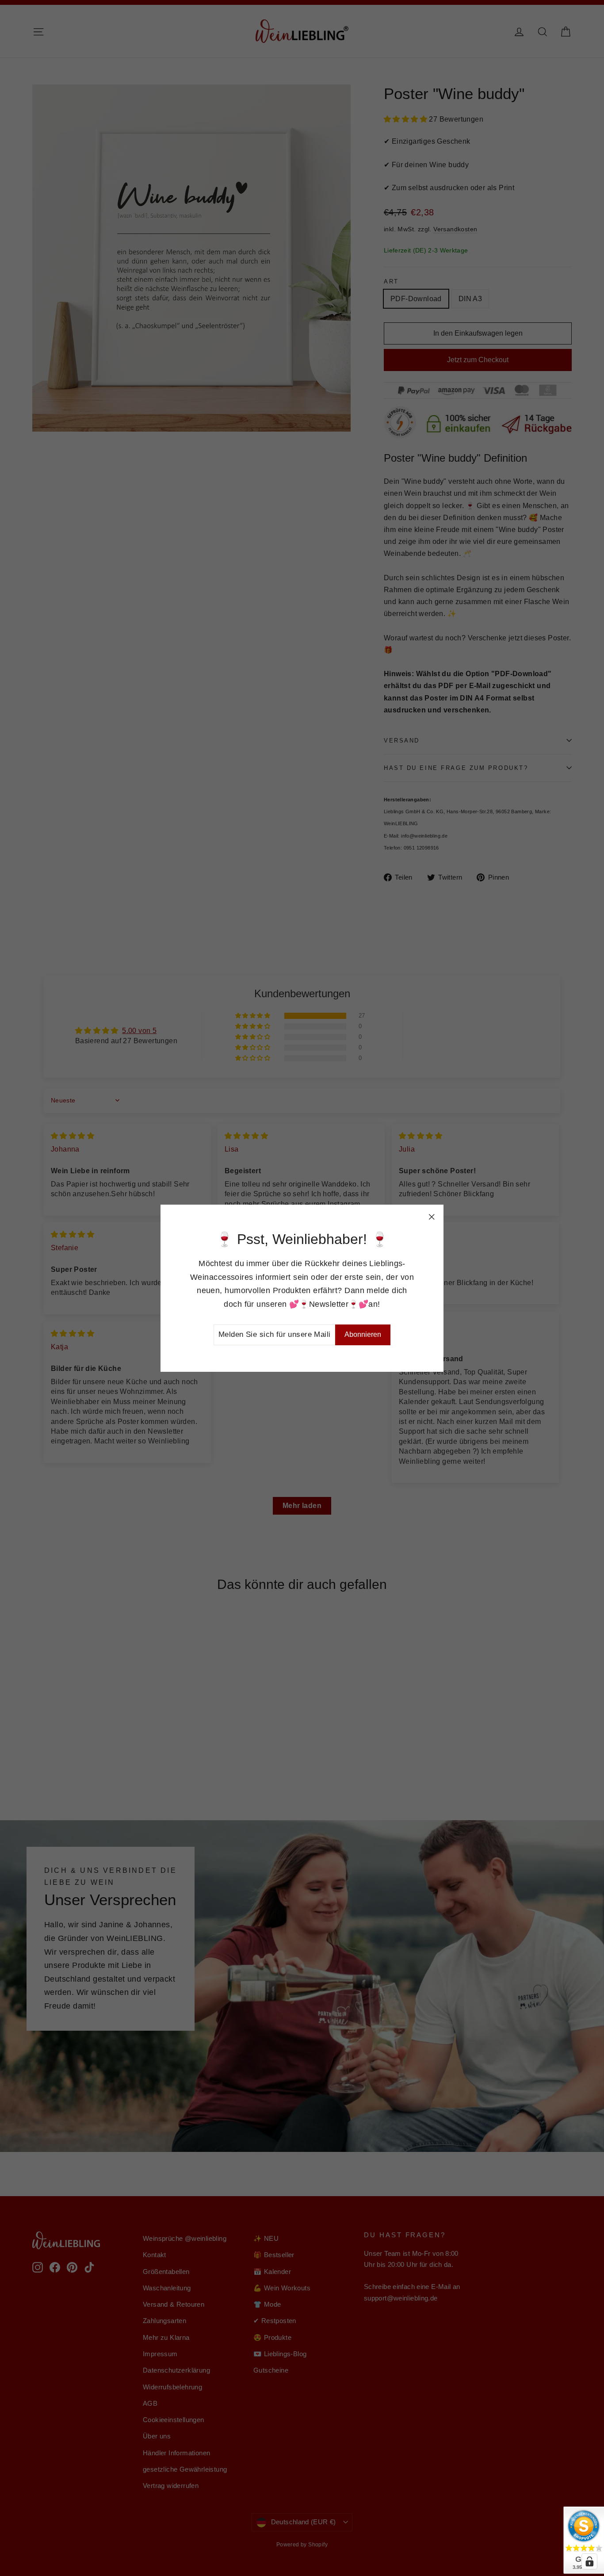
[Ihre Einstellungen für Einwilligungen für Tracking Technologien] (589, 2561)
